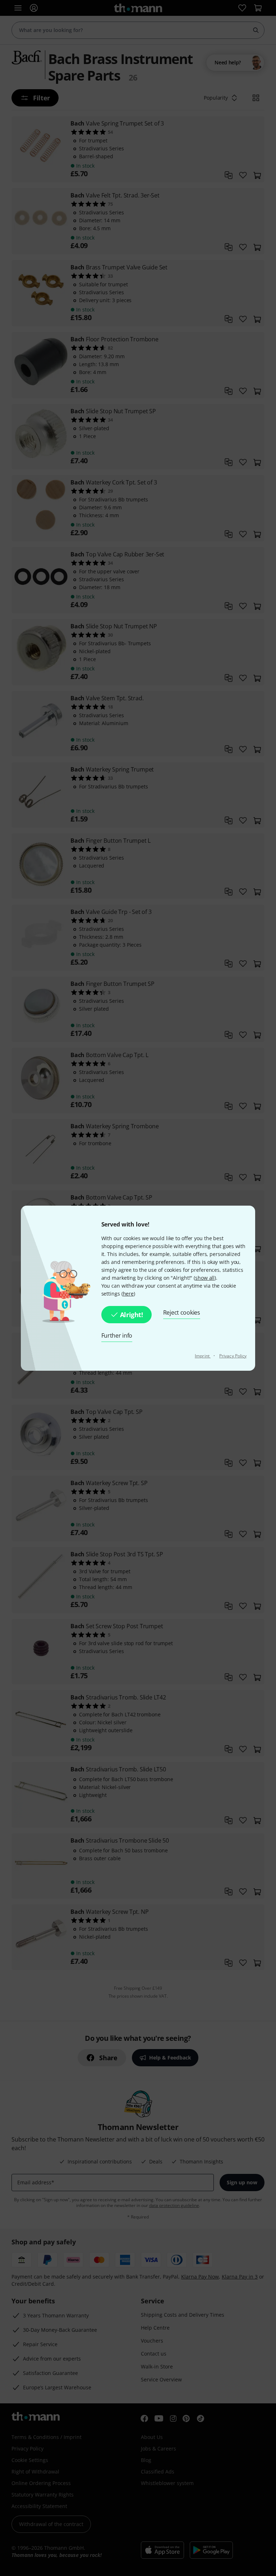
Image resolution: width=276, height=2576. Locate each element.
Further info (117, 1335)
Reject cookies (182, 1312)
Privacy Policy (233, 1356)
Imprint (203, 1356)
